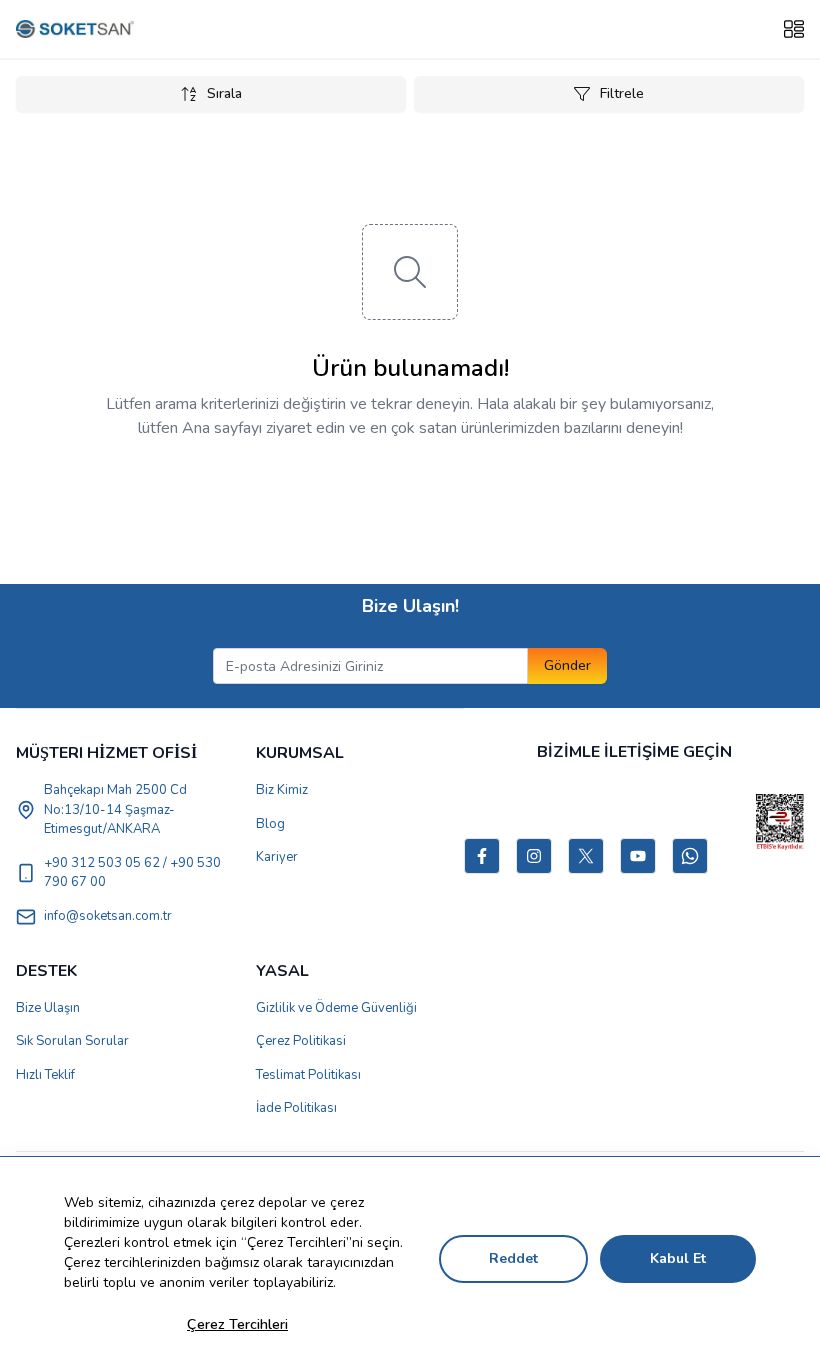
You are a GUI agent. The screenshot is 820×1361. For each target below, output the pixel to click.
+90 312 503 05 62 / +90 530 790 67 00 (132, 873)
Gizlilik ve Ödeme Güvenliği (336, 1008)
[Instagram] (534, 856)
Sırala (224, 93)
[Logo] (75, 29)
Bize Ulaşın (48, 1008)
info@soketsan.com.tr (108, 916)
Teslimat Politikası (308, 1075)
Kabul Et (678, 1258)
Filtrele (622, 93)
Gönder (567, 665)
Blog (270, 824)
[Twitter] (586, 856)
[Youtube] (638, 856)
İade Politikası (296, 1108)
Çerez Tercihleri (237, 1324)
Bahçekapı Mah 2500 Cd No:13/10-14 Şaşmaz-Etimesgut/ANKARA (115, 809)
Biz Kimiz (282, 790)
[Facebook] (482, 856)
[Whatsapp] (690, 856)
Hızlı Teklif (45, 1075)
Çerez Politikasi (301, 1041)
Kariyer (277, 857)
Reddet (513, 1258)
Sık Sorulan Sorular (72, 1041)
